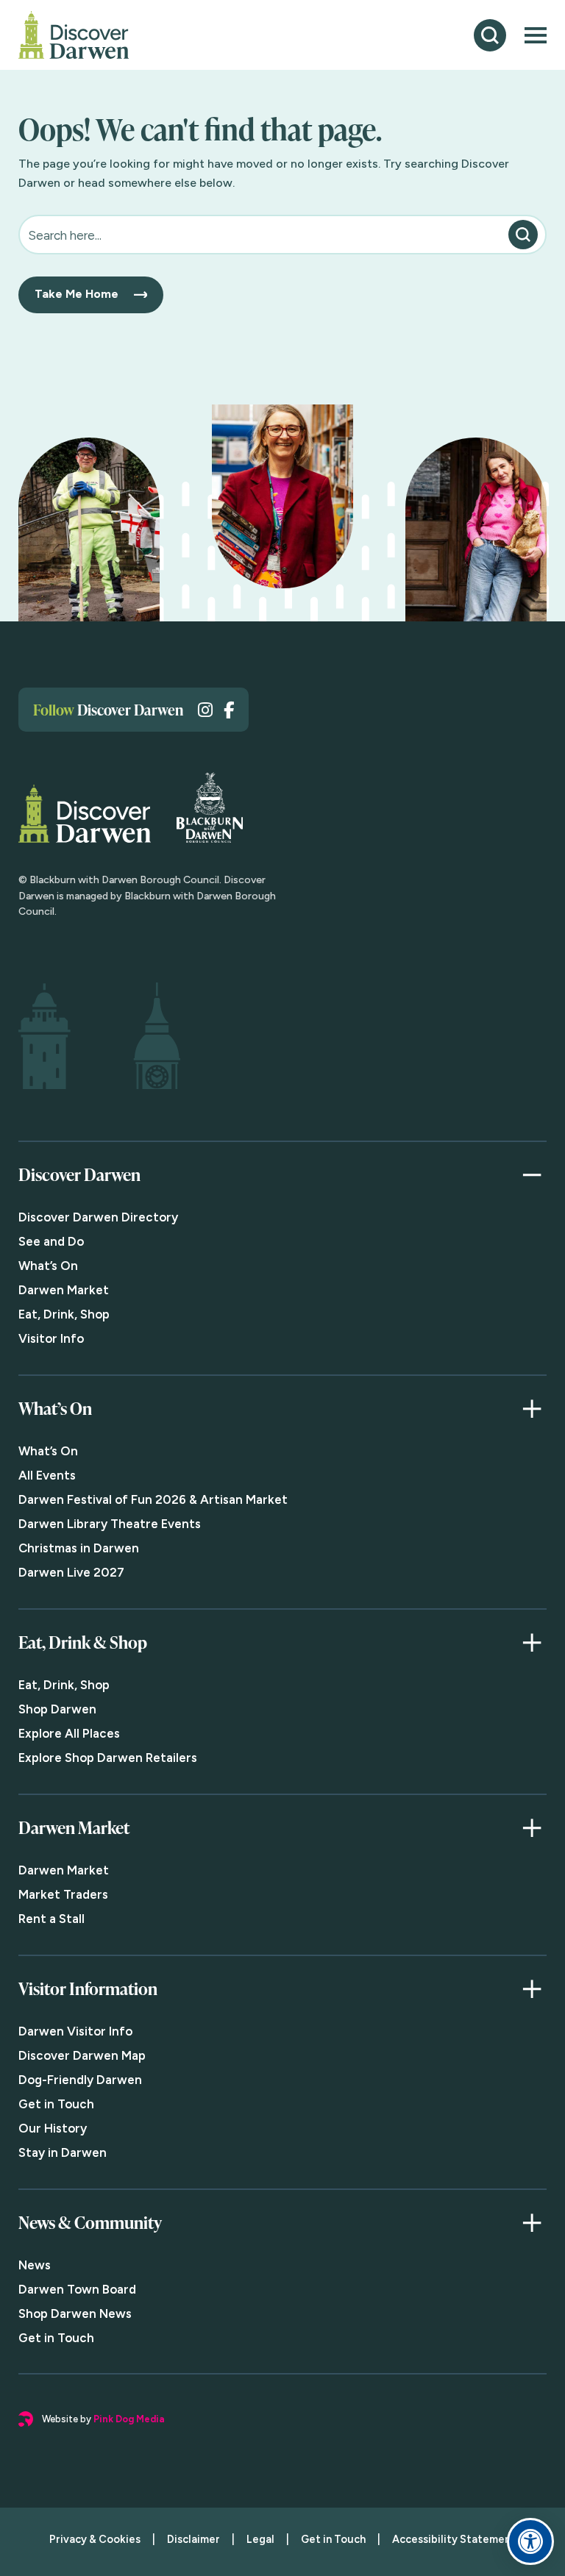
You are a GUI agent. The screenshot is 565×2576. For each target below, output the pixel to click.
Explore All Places (69, 1733)
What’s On (48, 1266)
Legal (260, 2539)
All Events (47, 1475)
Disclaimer (193, 2539)
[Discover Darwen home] (74, 35)
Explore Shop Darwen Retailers (108, 1758)
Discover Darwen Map (82, 2055)
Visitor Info (51, 1338)
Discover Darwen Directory (98, 1217)
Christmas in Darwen (79, 1548)
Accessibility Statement (454, 2539)
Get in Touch (56, 2104)
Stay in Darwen (63, 2152)
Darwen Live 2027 (71, 1572)
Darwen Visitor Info (75, 2031)
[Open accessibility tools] (530, 2541)
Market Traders (63, 1894)
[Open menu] (536, 35)
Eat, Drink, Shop (64, 1314)
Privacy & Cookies (95, 2539)
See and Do (51, 1241)
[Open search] (490, 35)
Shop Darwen (57, 1709)
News (35, 2265)
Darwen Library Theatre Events (110, 1524)
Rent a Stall (51, 1919)
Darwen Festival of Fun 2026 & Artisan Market (153, 1499)
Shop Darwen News (75, 2313)
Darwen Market (64, 1290)
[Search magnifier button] (523, 235)
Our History (53, 2128)
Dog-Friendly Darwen (80, 2080)
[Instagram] (205, 710)
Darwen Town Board (77, 2289)
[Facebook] (229, 710)
